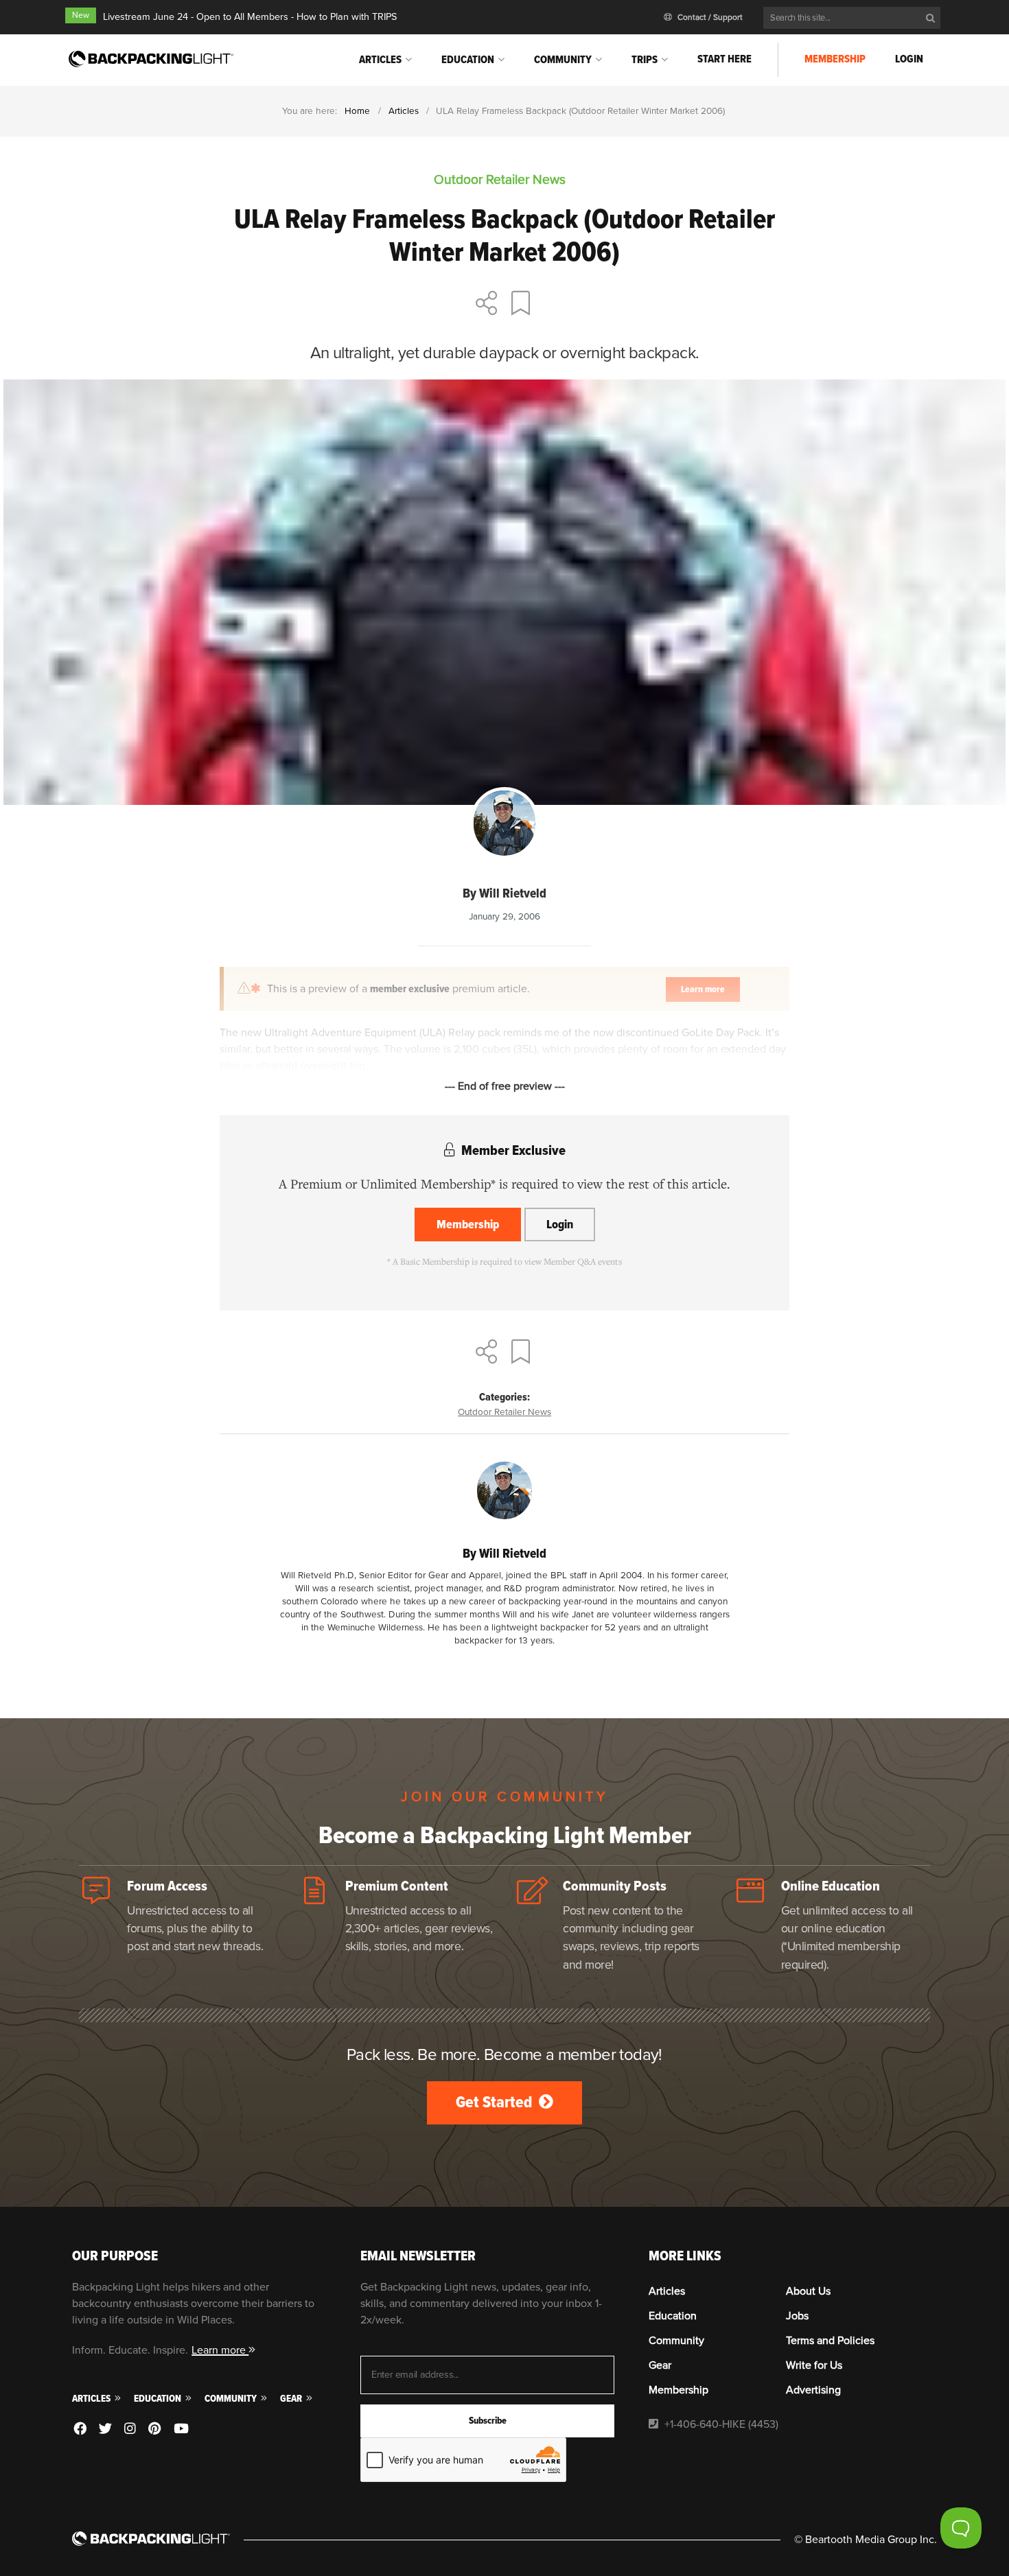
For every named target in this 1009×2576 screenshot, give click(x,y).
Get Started (496, 2102)
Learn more (220, 2350)
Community (563, 60)
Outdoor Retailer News (505, 1412)
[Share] (487, 305)
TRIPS (645, 60)
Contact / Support (709, 17)
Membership (835, 59)
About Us (808, 2291)
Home (357, 111)
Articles (380, 60)
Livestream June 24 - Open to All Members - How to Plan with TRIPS (250, 17)
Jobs (797, 2316)
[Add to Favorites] (523, 305)
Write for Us (814, 2365)
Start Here (724, 59)
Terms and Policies (830, 2341)
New (81, 15)
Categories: (505, 1397)
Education (468, 60)
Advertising (813, 2390)
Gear (292, 2399)
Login (909, 59)
